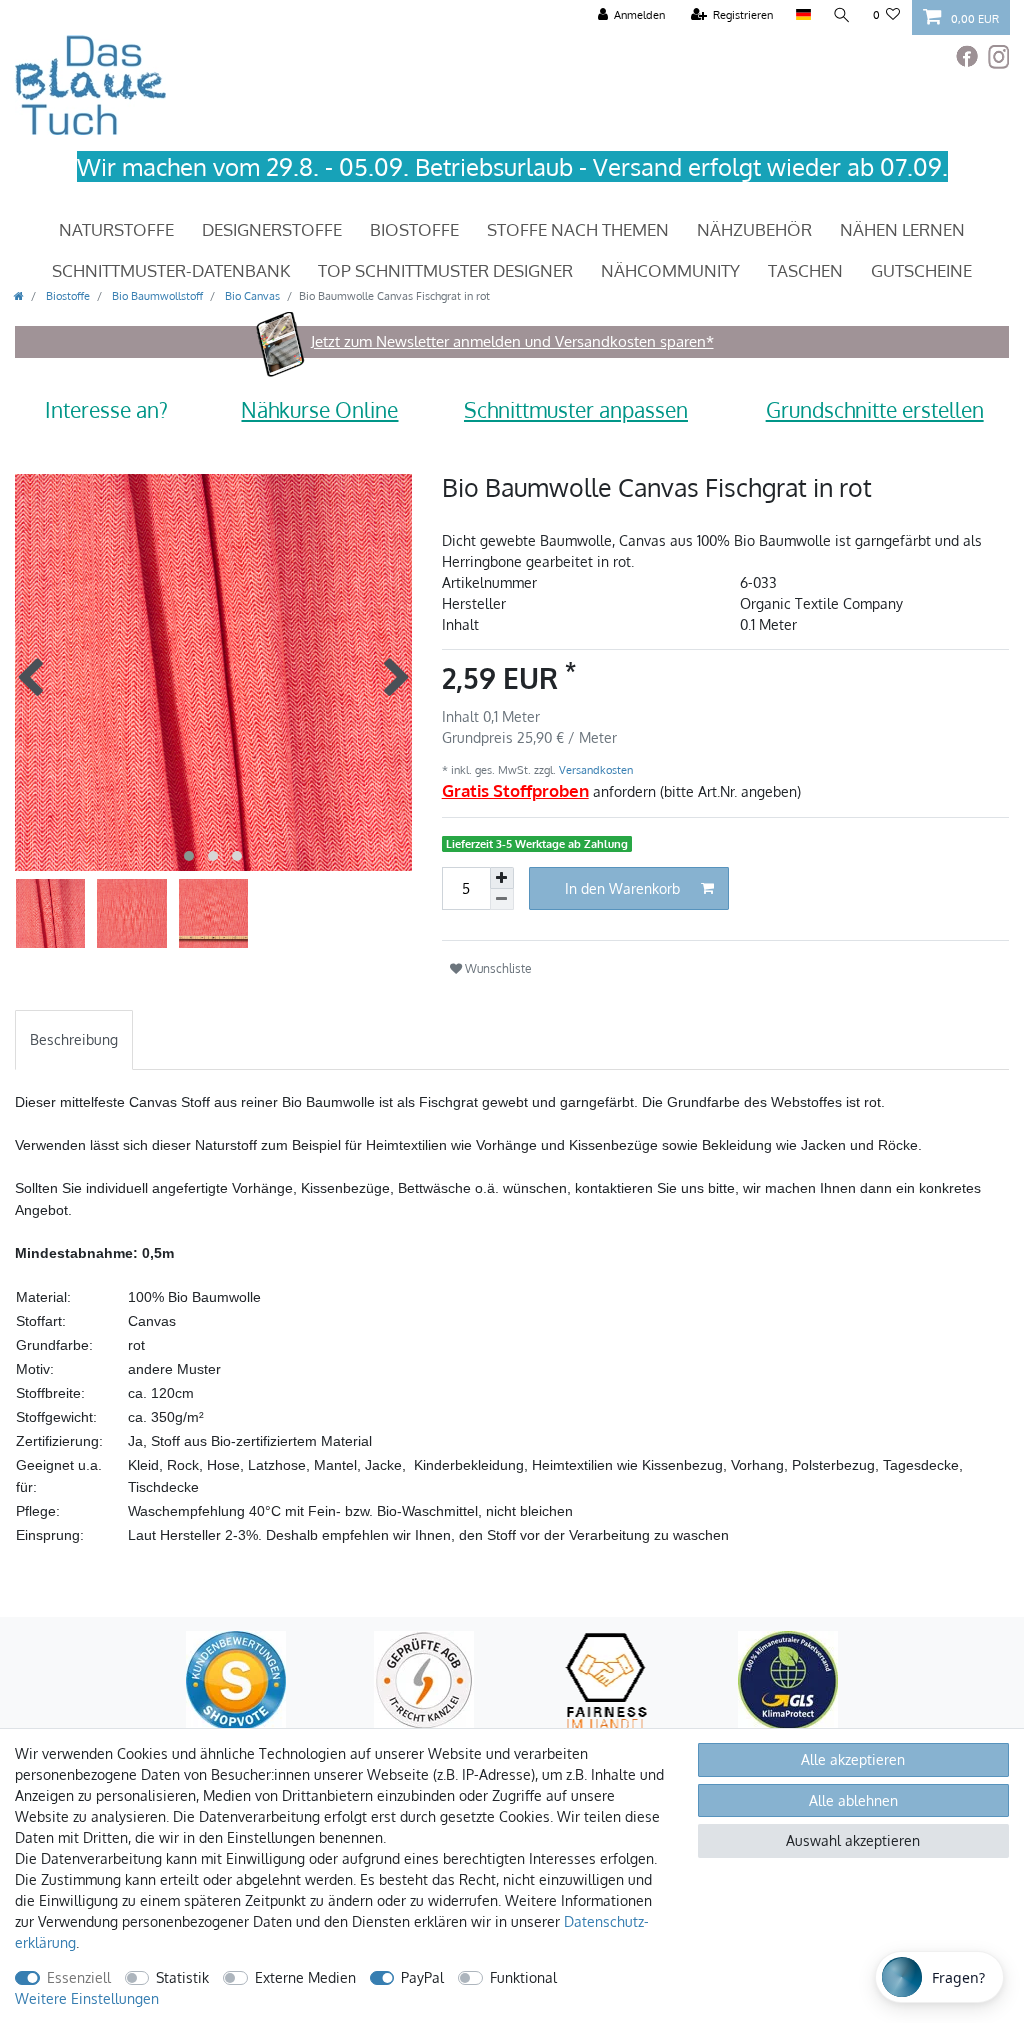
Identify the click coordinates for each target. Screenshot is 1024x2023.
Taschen (805, 270)
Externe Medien (305, 1977)
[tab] (74, 1039)
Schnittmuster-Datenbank (171, 270)
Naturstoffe (116, 229)
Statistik (182, 1977)
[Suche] (842, 15)
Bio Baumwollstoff (156, 295)
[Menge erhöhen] (502, 878)
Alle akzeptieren (853, 1759)
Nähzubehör (754, 229)
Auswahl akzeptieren (853, 1840)
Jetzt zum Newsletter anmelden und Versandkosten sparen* (512, 341)
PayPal (422, 1977)
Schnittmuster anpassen (576, 409)
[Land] (802, 15)
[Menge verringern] (502, 899)
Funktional (523, 1977)
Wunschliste (497, 968)
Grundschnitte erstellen (875, 409)
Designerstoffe (272, 229)
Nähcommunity (670, 270)
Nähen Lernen (902, 229)
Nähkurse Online (319, 409)
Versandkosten (594, 769)
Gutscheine (921, 270)
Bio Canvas (251, 295)
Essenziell (79, 1977)
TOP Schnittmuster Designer (445, 270)
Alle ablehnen (853, 1800)
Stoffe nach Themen (578, 229)
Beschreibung (74, 1039)
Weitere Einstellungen (87, 1998)
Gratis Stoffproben (515, 790)
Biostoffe (414, 229)
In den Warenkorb (622, 888)
